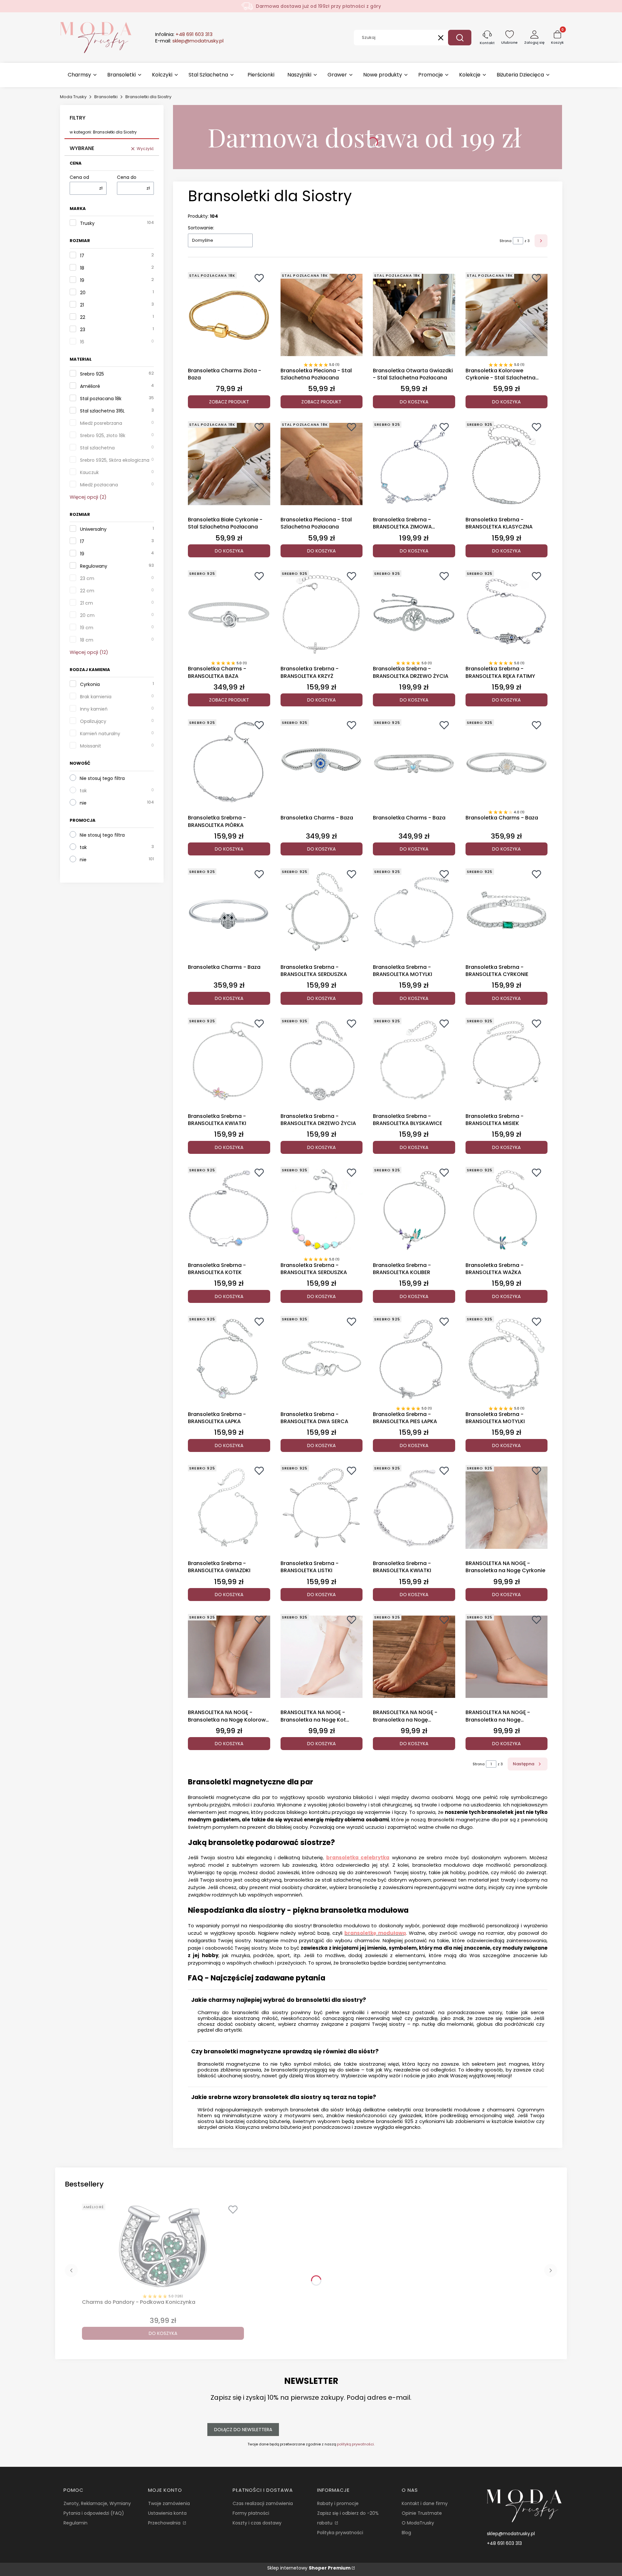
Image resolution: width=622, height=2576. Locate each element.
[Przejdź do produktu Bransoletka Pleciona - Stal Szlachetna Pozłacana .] (322, 464)
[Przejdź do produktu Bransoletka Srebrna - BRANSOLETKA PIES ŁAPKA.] (414, 1359)
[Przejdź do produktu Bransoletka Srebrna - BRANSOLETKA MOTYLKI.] (414, 911)
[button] (460, 38)
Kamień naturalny (100, 734)
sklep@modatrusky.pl (511, 2534)
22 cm (87, 591)
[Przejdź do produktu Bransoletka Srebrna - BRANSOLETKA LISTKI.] (322, 1508)
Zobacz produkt (229, 402)
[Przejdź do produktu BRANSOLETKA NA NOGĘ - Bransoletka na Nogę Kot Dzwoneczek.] (322, 1657)
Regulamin (75, 2523)
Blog (406, 2533)
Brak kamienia (96, 697)
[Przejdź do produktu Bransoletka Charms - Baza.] (322, 762)
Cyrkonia (90, 684)
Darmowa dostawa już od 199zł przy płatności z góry (318, 6)
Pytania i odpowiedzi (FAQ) (94, 2513)
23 (83, 330)
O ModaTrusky (418, 2523)
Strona (506, 241)
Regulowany (94, 566)
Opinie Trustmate (422, 2513)
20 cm (87, 615)
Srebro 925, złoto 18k (103, 435)
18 (82, 268)
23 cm (87, 578)
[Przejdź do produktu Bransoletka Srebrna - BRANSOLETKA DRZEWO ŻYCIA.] (414, 613)
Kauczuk (89, 472)
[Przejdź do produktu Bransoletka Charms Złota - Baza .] (229, 315)
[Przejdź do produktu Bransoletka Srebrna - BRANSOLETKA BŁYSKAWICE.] (414, 1061)
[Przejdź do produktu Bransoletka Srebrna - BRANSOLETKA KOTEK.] (229, 1210)
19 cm (87, 628)
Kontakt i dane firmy (425, 2503)
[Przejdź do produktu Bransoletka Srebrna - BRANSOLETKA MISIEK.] (507, 1061)
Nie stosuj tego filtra (102, 778)
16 (82, 342)
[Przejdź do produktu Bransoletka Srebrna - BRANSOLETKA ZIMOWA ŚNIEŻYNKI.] (414, 464)
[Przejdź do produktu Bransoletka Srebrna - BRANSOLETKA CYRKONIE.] (507, 911)
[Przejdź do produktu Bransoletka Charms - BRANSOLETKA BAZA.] (229, 613)
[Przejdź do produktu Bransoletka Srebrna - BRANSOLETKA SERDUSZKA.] (322, 911)
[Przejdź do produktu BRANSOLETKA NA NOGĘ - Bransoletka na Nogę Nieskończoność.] (507, 1657)
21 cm (86, 603)
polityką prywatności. (356, 2444)
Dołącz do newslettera (243, 2430)
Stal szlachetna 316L (102, 411)
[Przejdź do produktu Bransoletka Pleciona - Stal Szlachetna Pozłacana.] (322, 315)
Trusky (87, 223)
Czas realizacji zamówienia (263, 2503)
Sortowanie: (201, 228)
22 (83, 317)
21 (82, 305)
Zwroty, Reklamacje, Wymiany (97, 2503)
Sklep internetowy (309, 2568)
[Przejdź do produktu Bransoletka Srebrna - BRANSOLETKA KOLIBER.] (414, 1210)
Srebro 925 (92, 374)
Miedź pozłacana (99, 485)
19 (82, 280)
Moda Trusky (73, 97)
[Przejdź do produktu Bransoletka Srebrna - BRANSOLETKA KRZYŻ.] (322, 613)
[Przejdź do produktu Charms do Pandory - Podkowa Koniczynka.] (163, 2246)
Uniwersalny (93, 529)
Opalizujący (93, 721)
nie (83, 803)
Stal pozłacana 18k (101, 399)
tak (83, 791)
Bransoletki (106, 97)
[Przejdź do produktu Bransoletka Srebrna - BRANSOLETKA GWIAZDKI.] (229, 1508)
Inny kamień (94, 709)
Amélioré (90, 386)
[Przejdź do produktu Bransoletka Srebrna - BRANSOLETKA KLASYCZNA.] (507, 464)
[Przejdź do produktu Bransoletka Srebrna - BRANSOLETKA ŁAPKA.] (229, 1359)
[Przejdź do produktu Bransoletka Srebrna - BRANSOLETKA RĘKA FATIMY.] (507, 613)
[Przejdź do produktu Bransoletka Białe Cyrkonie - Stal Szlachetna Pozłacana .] (229, 464)
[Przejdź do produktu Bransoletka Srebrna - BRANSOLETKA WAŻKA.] (507, 1210)
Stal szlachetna (97, 448)
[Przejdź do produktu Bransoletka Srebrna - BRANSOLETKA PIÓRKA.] (229, 762)
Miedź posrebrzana (101, 423)
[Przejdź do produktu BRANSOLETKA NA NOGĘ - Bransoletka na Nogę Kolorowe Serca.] (229, 1657)
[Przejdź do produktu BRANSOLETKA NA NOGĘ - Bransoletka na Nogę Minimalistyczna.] (414, 1657)
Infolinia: (184, 34)
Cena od (79, 177)
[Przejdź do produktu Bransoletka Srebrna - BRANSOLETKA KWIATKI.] (229, 1061)
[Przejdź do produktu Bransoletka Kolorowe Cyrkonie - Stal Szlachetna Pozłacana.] (507, 315)
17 (82, 256)
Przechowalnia (165, 2523)
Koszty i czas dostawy (257, 2523)
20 (83, 293)
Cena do (127, 177)
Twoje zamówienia (169, 2503)
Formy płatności (251, 2513)
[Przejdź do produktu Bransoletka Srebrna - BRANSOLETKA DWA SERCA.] (322, 1359)
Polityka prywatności (340, 2533)
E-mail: (189, 41)
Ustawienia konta (167, 2513)
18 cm (87, 640)
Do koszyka (414, 402)
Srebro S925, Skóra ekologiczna (115, 460)
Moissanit (91, 746)
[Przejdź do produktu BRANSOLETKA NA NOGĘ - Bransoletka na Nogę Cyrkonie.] (507, 1508)
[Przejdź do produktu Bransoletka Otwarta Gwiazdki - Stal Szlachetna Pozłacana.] (414, 315)
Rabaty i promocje (338, 2503)
